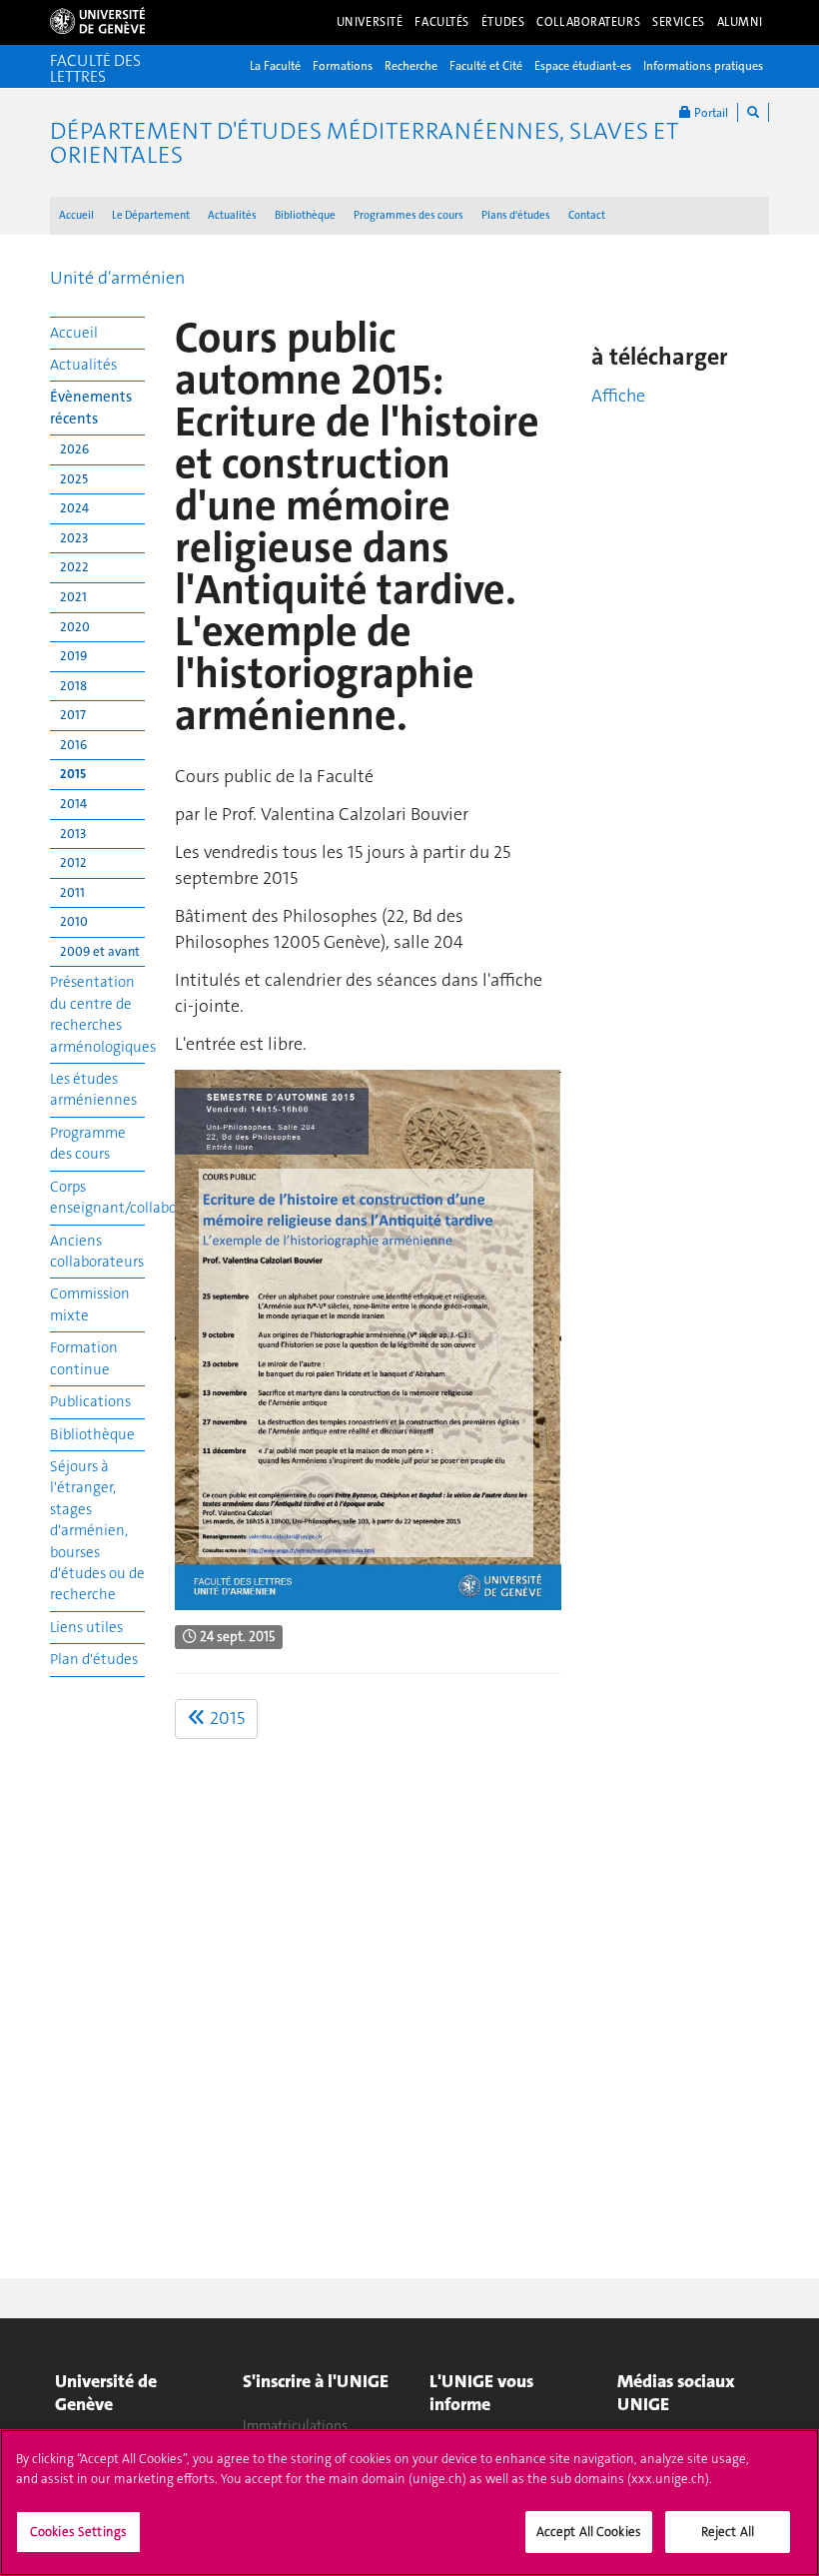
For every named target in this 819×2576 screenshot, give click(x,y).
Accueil (76, 215)
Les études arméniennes (93, 1089)
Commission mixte (90, 1304)
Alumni (740, 22)
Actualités (232, 215)
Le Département (151, 215)
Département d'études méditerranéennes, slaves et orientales (364, 143)
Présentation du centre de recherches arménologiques (97, 1014)
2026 (74, 449)
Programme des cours (88, 1143)
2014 (73, 804)
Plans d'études (516, 215)
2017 (73, 715)
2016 (73, 745)
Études (503, 22)
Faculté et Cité (486, 66)
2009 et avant (100, 951)
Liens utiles (86, 1627)
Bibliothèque (305, 215)
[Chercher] (753, 112)
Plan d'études (94, 1659)
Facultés (442, 22)
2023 (74, 538)
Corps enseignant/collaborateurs (97, 1197)
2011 (72, 892)
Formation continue (84, 1358)
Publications (90, 1401)
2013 (73, 834)
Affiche (618, 396)
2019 (73, 656)
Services (679, 22)
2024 (74, 508)
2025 (74, 479)
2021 (73, 597)
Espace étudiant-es (583, 66)
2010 (74, 921)
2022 (74, 567)
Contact (587, 215)
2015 (73, 774)
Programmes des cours (409, 215)
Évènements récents (91, 407)
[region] (409, 2503)
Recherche (411, 66)
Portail (710, 113)
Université (370, 22)
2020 (75, 627)
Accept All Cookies (589, 2532)
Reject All (728, 2532)
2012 (73, 862)
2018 (73, 686)
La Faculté (275, 66)
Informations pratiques (703, 66)
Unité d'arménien (117, 278)
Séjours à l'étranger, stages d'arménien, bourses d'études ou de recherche (97, 1531)
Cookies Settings (78, 2532)
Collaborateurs (588, 22)
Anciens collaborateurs (97, 1251)
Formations (343, 66)
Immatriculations (295, 2425)
